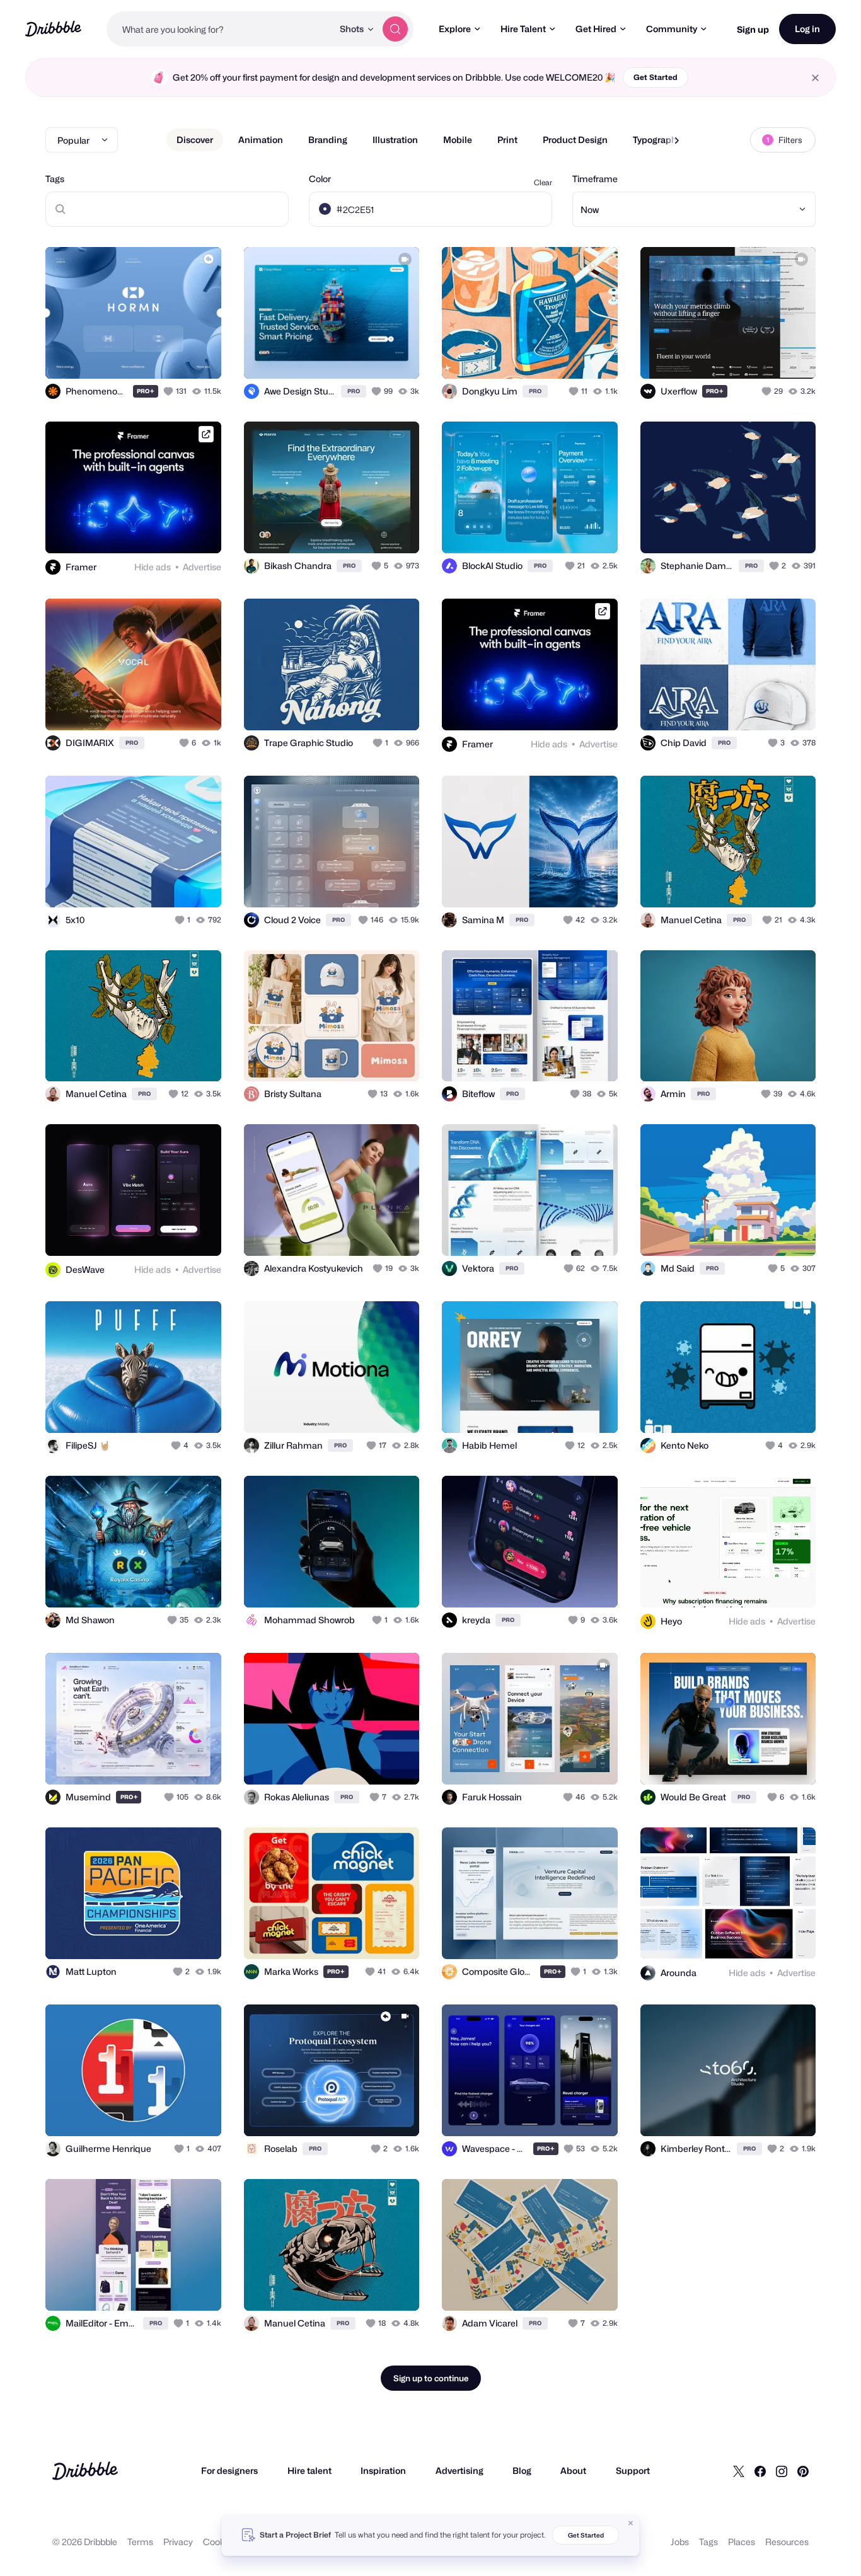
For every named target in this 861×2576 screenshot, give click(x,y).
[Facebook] (760, 2471)
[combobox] (220, 29)
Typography (657, 140)
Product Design (575, 140)
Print (507, 140)
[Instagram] (782, 2471)
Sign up (753, 29)
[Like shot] (198, 355)
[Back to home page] (53, 29)
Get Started (656, 77)
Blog (522, 2470)
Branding (328, 140)
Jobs (680, 2542)
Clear (543, 182)
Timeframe (595, 179)
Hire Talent (523, 29)
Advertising (459, 2470)
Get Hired (596, 29)
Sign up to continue (431, 2378)
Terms (140, 2542)
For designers (229, 2470)
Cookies (220, 2542)
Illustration (395, 140)
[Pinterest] (803, 2471)
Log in (807, 29)
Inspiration (383, 2470)
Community (672, 29)
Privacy (178, 2542)
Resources (787, 2542)
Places (742, 2542)
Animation (261, 140)
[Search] (395, 29)
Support (633, 2470)
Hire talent (309, 2470)
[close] (815, 78)
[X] (739, 2471)
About (573, 2470)
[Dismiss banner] (631, 2523)
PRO (146, 391)
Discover (195, 140)
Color (320, 179)
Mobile (458, 140)
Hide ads (153, 567)
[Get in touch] (147, 355)
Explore (455, 29)
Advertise (202, 567)
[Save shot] (173, 355)
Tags (55, 179)
